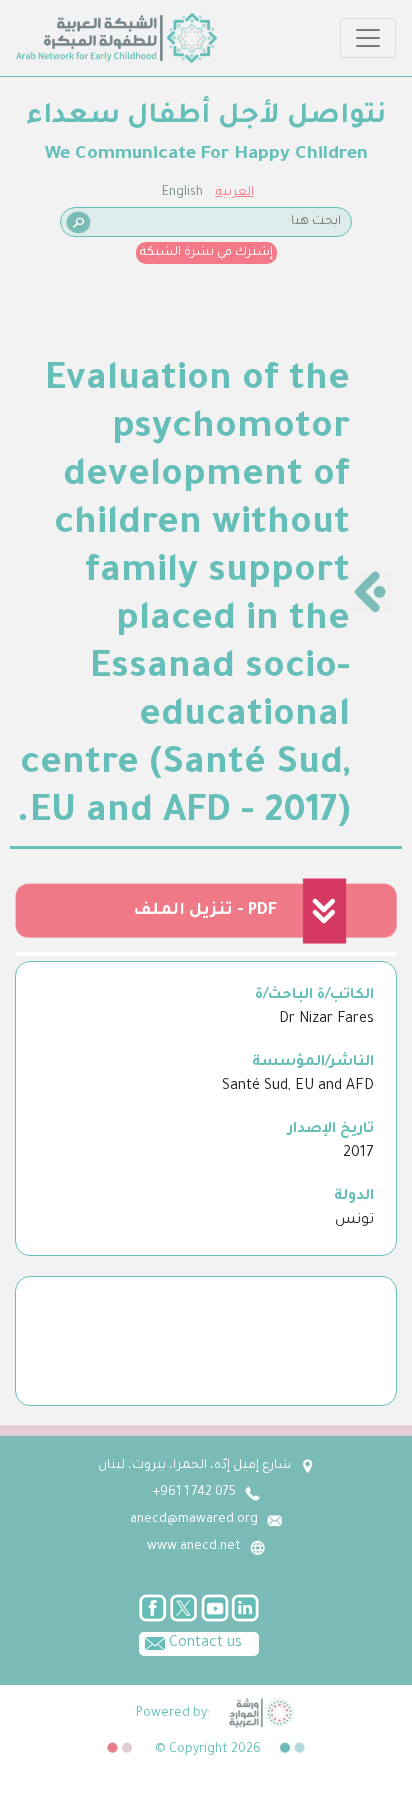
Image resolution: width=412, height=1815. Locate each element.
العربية (235, 193)
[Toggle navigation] (368, 38)
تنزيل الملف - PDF (205, 911)
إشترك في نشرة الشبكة (206, 253)
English (182, 193)
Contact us (203, 1644)
